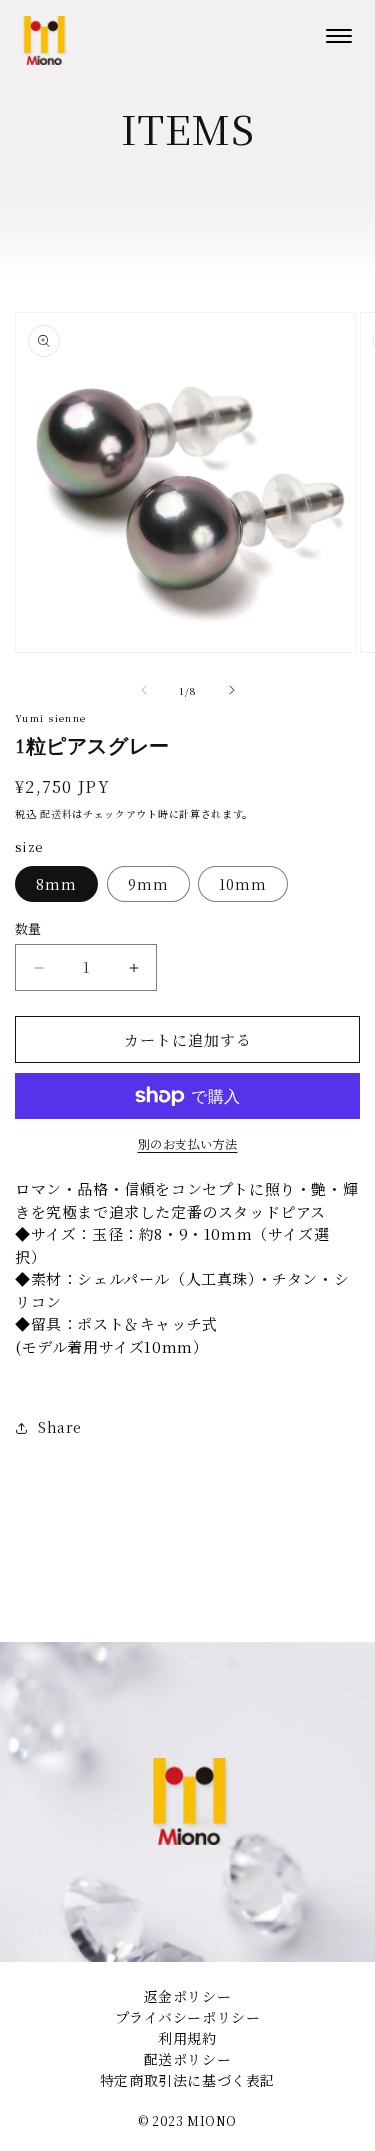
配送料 (56, 813)
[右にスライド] (232, 690)
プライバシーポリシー (188, 2017)
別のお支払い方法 (188, 1143)
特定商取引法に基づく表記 (187, 2080)
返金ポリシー (188, 1996)
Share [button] (60, 1427)
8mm (56, 884)
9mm (148, 884)
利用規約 (187, 2038)
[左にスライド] (144, 690)
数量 (28, 928)
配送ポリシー (188, 2059)
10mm (243, 884)
